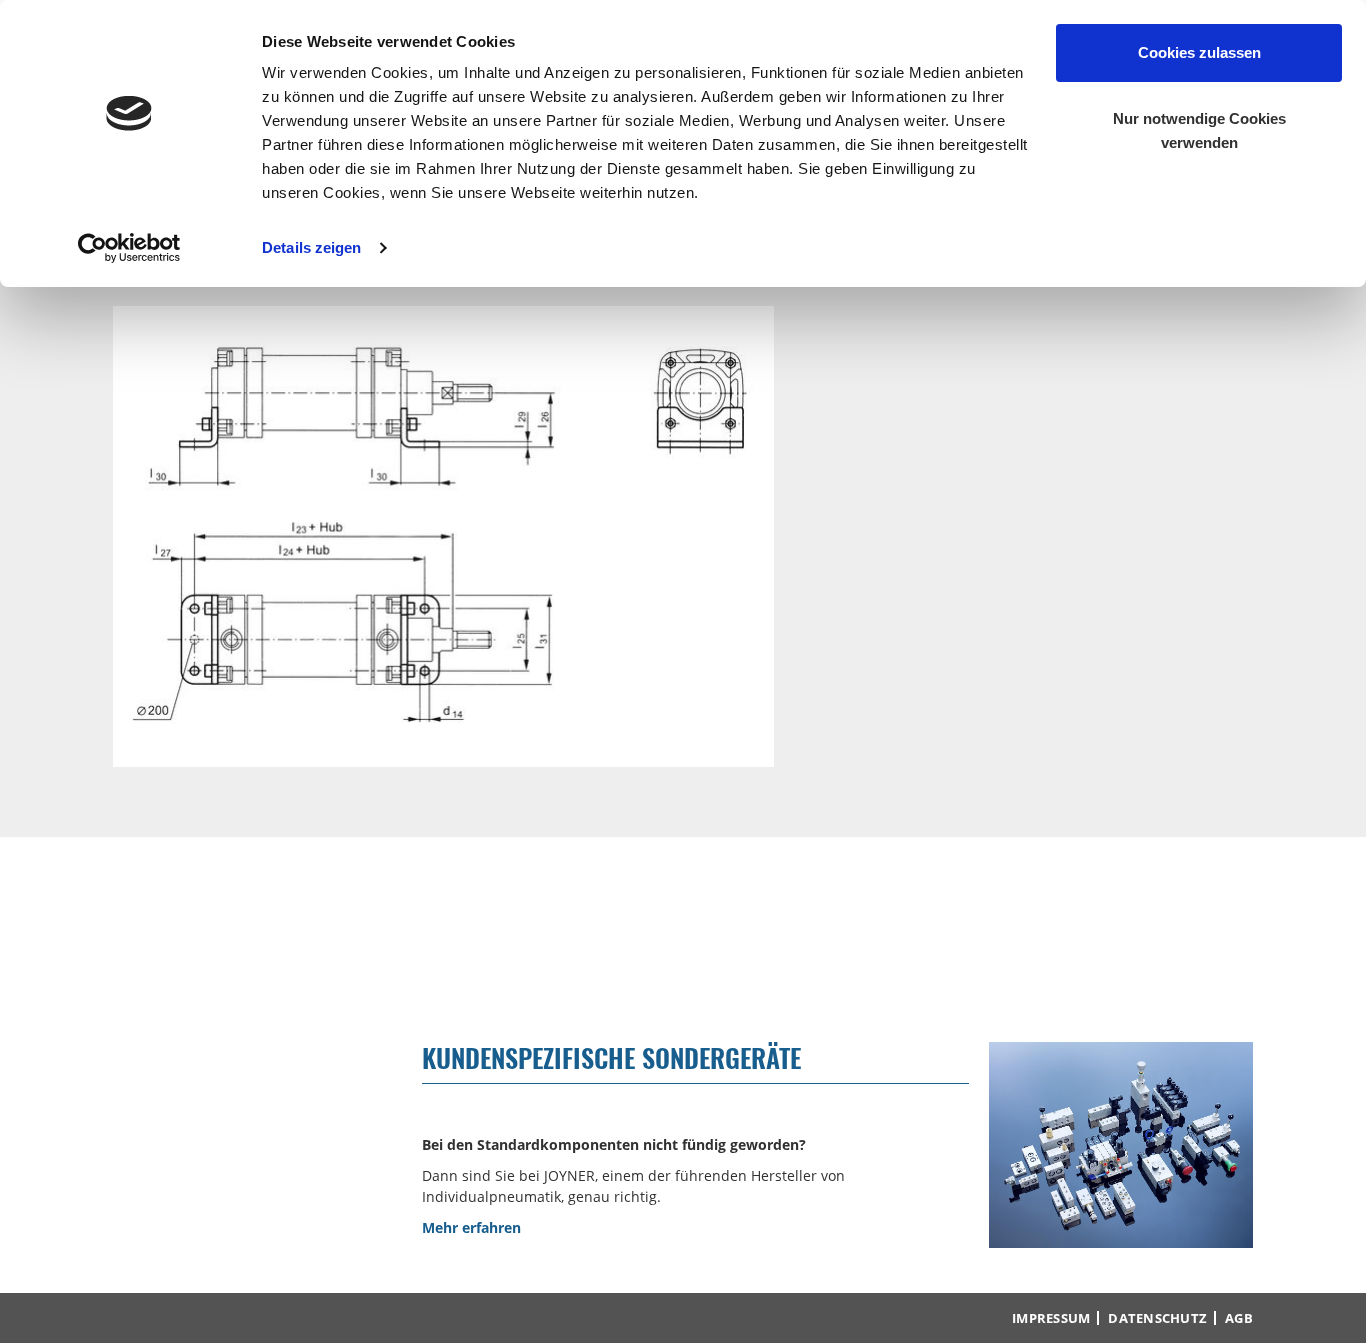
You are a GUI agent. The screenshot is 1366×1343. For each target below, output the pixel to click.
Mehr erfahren (471, 1227)
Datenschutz (1157, 1318)
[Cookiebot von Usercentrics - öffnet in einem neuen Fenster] (129, 248)
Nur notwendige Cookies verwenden (1199, 130)
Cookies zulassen (1199, 52)
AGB (1239, 1318)
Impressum (1051, 1318)
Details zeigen (311, 247)
